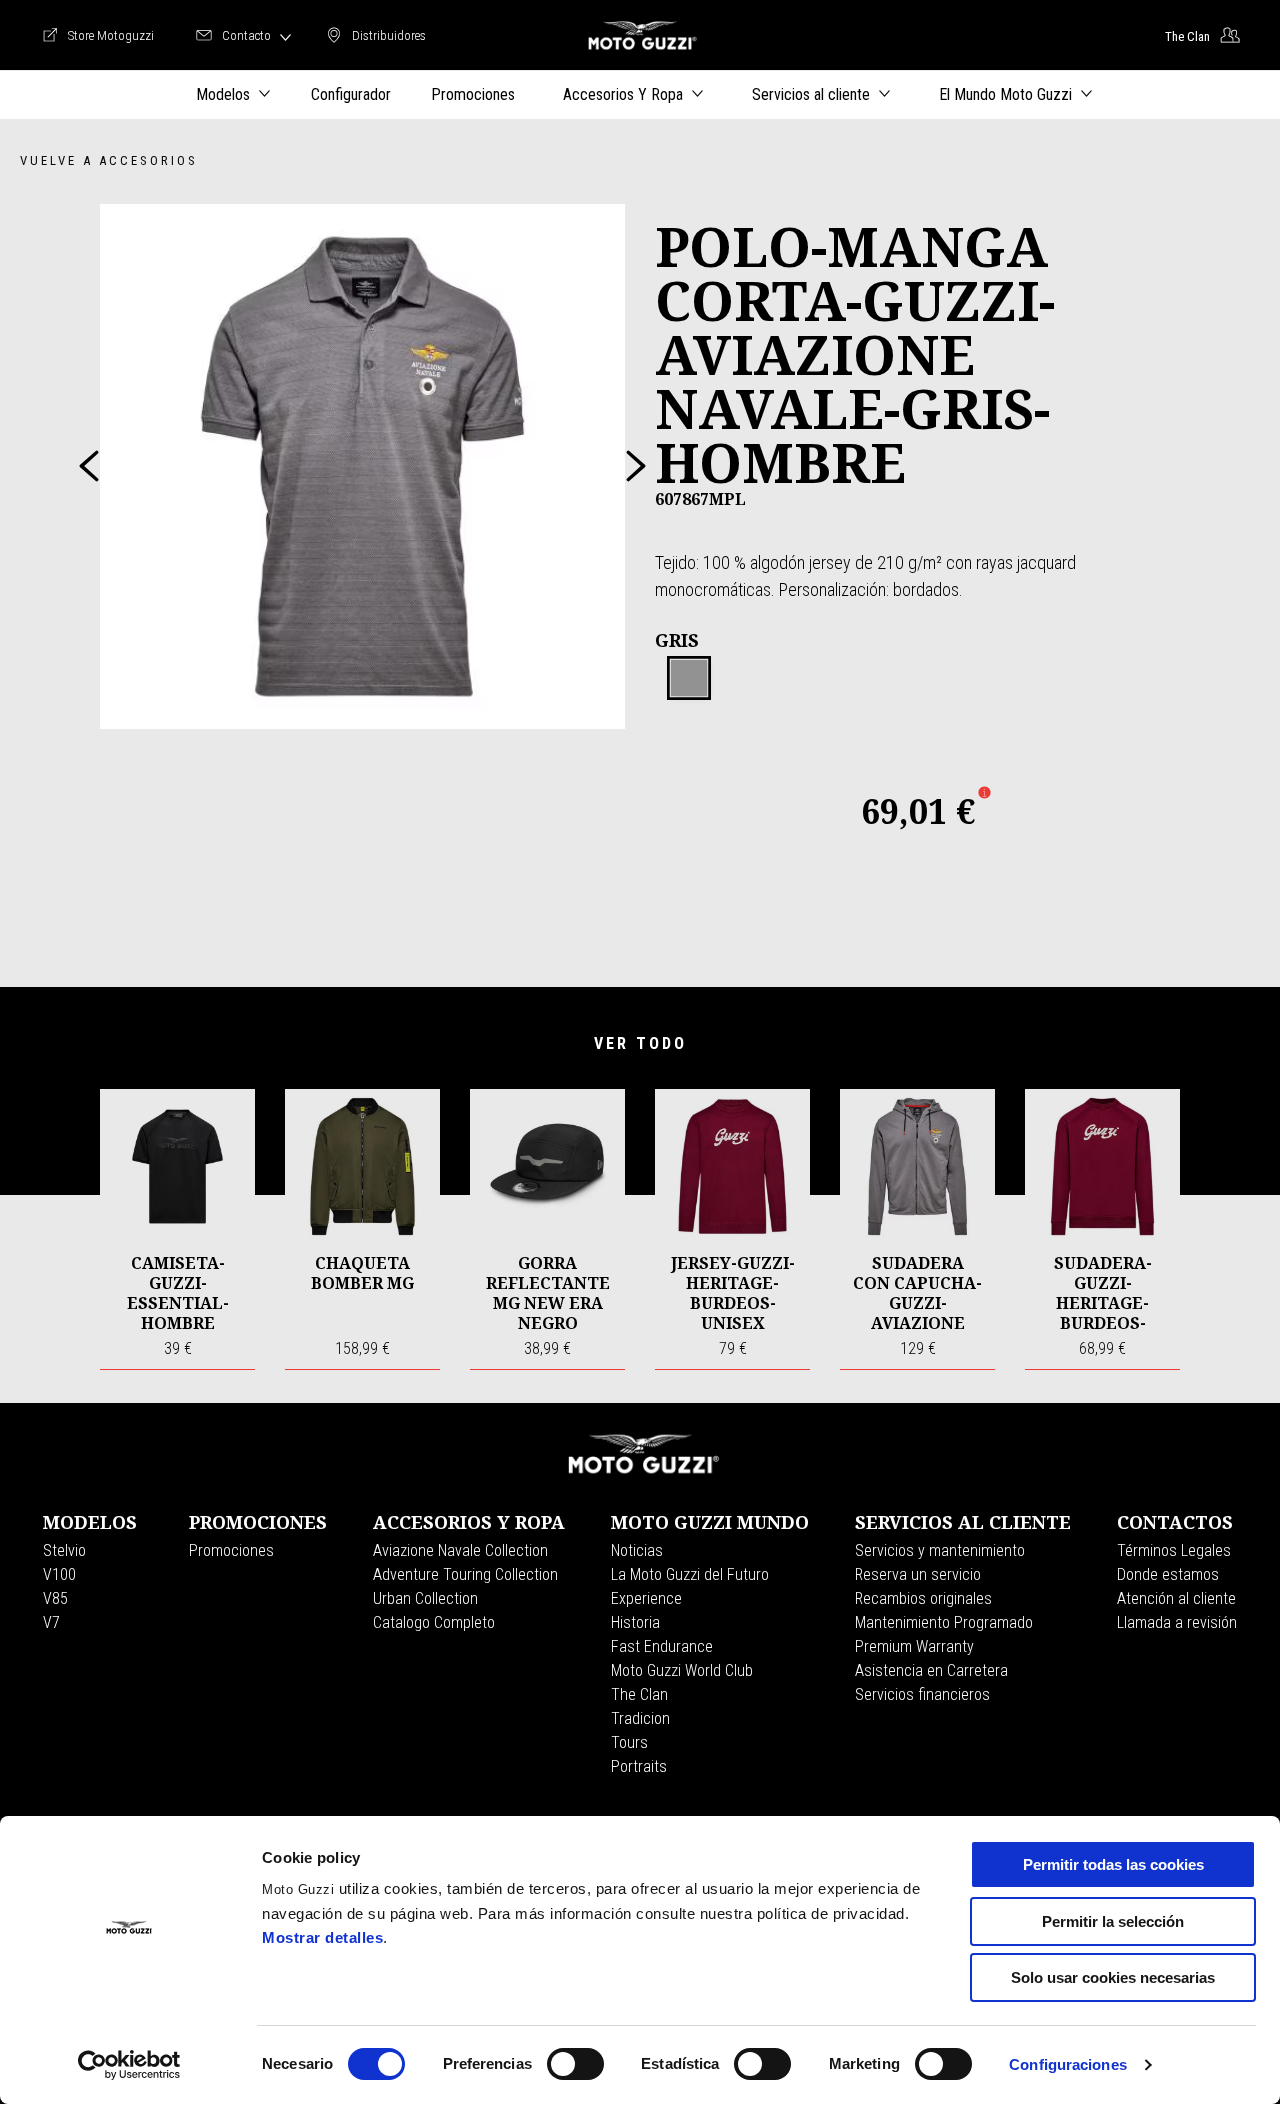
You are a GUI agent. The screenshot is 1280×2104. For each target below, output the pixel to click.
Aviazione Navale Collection (460, 1550)
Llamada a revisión (1177, 1622)
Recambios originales (923, 1598)
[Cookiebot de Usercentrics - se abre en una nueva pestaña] (129, 2065)
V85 (55, 1598)
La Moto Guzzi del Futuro (690, 1574)
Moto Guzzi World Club (682, 1670)
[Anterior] (89, 466)
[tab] (689, 679)
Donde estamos (1168, 1574)
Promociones (231, 1550)
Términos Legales (1174, 1550)
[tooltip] (689, 679)
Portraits (639, 1766)
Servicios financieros (922, 1694)
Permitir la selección (1113, 1921)
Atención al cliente (1176, 1598)
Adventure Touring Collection (465, 1574)
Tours (629, 1742)
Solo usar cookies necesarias (1113, 1977)
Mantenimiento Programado (944, 1622)
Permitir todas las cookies (1113, 1864)
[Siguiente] (636, 466)
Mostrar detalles (322, 1937)
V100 (59, 1574)
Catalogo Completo (434, 1622)
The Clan (639, 1694)
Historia (635, 1622)
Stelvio (64, 1550)
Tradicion (640, 1718)
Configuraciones (1068, 2064)
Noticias (637, 1550)
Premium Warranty (914, 1646)
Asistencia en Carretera (931, 1670)
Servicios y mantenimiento (940, 1550)
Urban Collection (425, 1598)
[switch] (575, 2064)
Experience (646, 1598)
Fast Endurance (662, 1646)
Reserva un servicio (918, 1574)
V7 (51, 1622)
